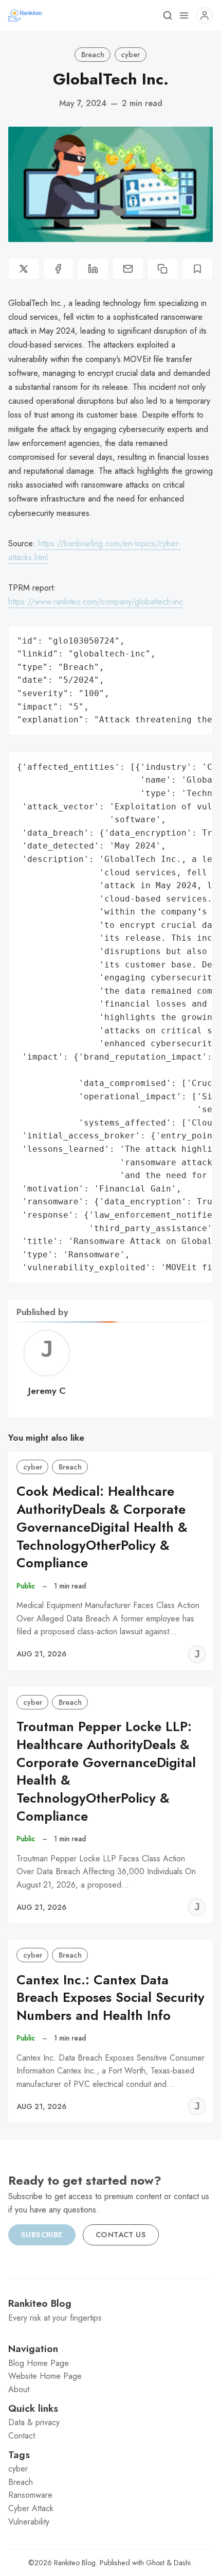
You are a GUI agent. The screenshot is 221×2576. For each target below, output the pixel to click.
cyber (130, 55)
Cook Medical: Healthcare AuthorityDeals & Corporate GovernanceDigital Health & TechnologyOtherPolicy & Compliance (102, 1527)
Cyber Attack (31, 2508)
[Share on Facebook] (59, 269)
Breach (93, 55)
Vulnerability (29, 2522)
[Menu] (184, 15)
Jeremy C (47, 1391)
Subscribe (42, 2235)
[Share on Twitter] (24, 269)
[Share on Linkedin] (93, 269)
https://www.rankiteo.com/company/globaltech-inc (96, 602)
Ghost (155, 2563)
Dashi (182, 2563)
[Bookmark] (197, 269)
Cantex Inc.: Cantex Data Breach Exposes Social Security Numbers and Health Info (110, 1998)
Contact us (121, 2235)
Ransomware (30, 2495)
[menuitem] (110, 2363)
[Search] (168, 15)
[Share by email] (128, 269)
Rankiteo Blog (75, 2563)
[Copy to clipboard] (163, 269)
